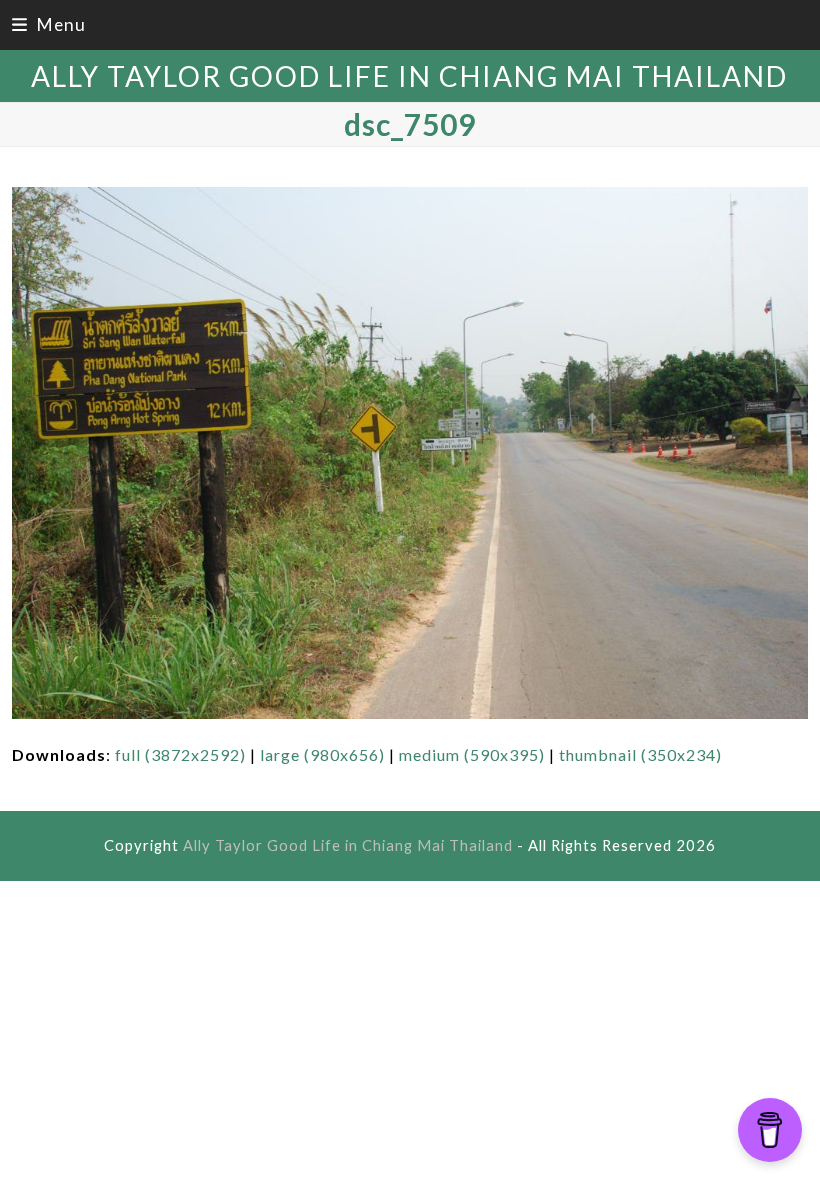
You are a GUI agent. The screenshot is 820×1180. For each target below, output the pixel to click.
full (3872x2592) (180, 754)
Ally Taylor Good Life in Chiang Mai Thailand (409, 76)
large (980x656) (322, 754)
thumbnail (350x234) (640, 754)
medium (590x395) (472, 754)
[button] (49, 24)
